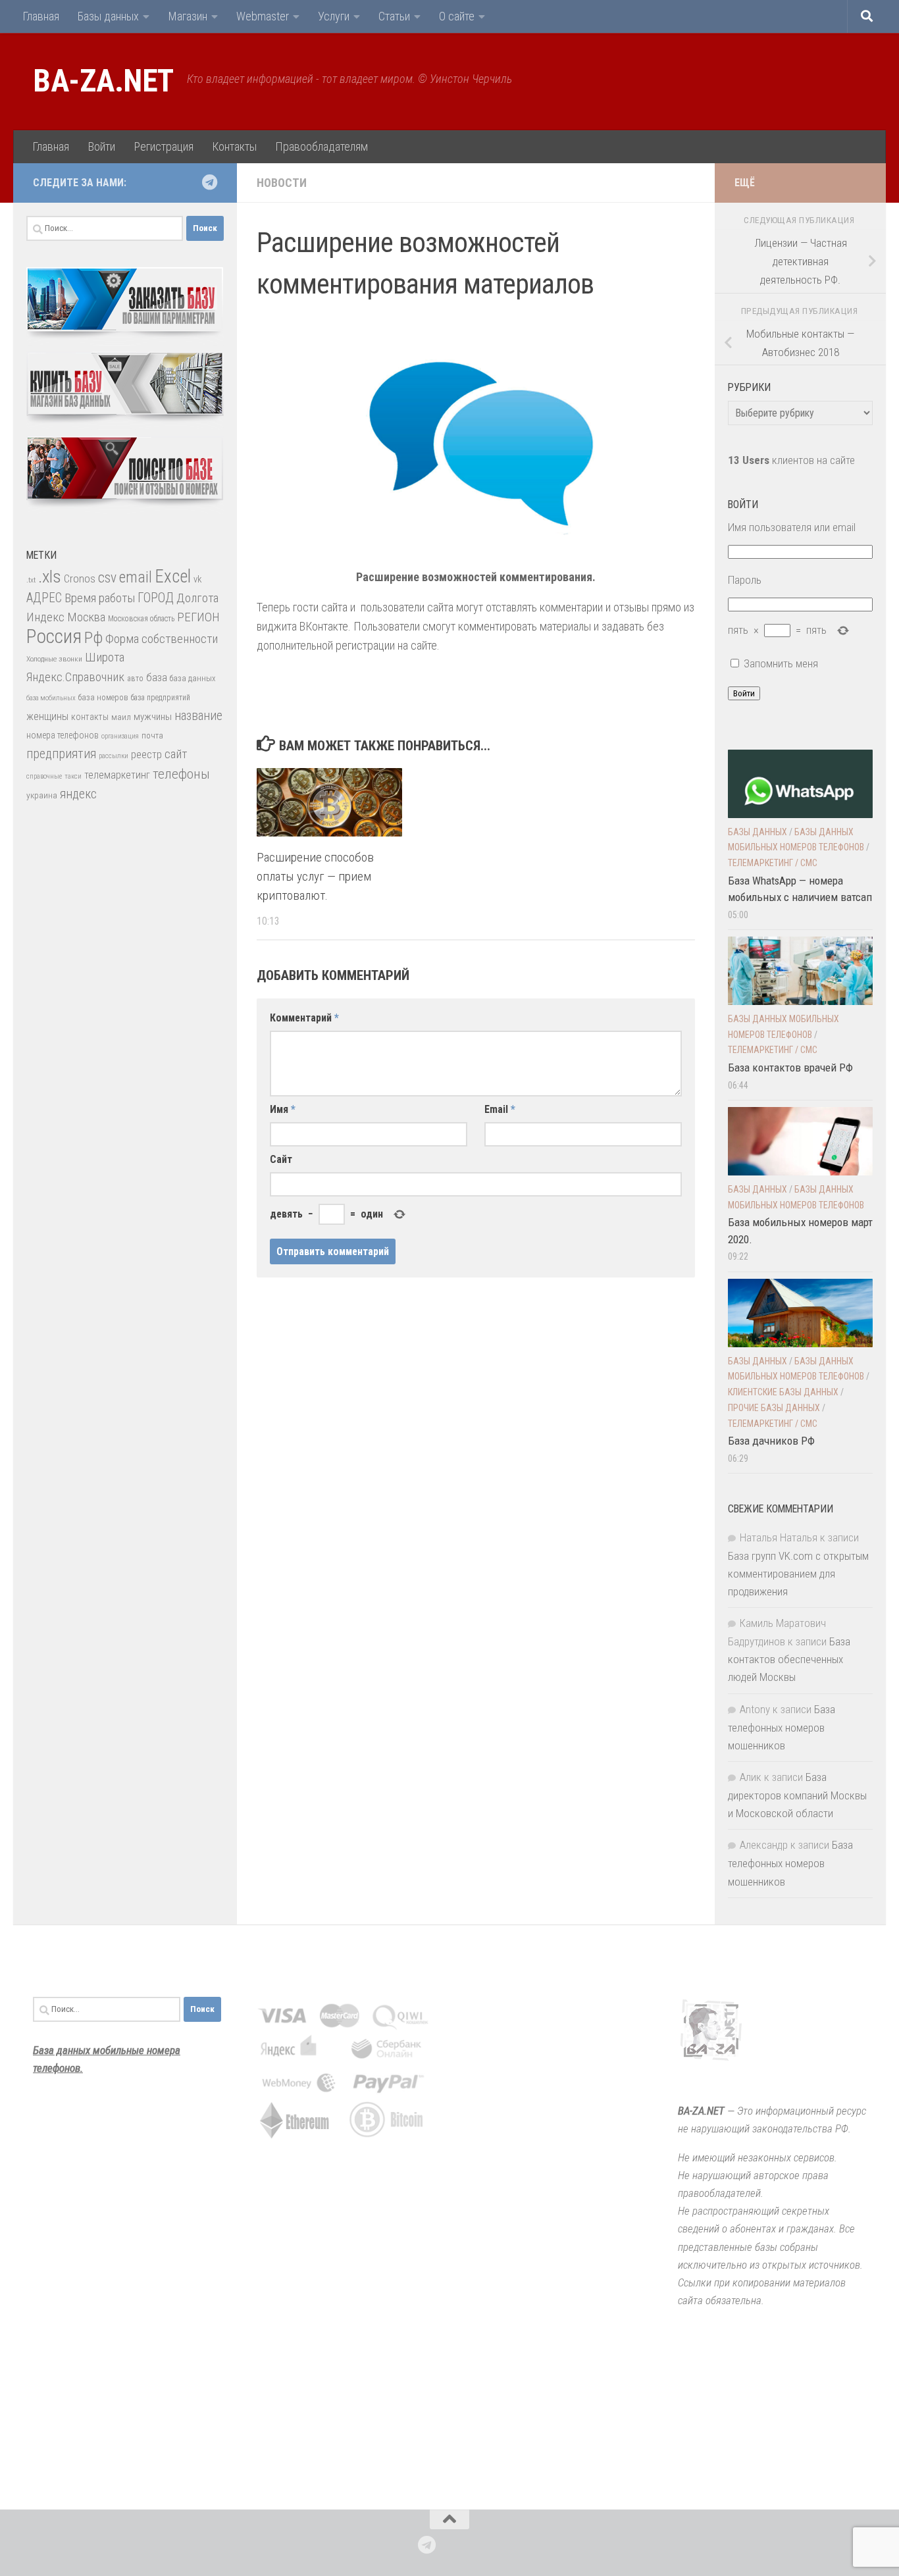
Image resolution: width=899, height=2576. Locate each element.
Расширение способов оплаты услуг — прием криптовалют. (315, 876)
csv (107, 578)
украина (42, 795)
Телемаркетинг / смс (773, 863)
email (136, 577)
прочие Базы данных (774, 1408)
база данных (193, 678)
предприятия (61, 754)
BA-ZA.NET (103, 81)
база (157, 677)
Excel (173, 577)
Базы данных (108, 16)
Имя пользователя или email (792, 527)
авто (135, 679)
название (198, 716)
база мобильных (51, 698)
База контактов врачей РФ (790, 1068)
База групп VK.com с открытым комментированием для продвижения (798, 1574)
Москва (86, 617)
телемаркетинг (117, 775)
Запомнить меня (781, 663)
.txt (31, 580)
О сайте (457, 16)
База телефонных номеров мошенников (782, 1727)
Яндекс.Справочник (75, 677)
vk (197, 579)
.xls (50, 577)
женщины (47, 716)
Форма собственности (162, 639)
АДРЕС (44, 598)
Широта (105, 657)
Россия (54, 636)
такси (73, 776)
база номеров (103, 697)
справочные (44, 776)
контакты (90, 717)
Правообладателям (321, 146)
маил (121, 717)
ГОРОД (156, 598)
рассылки (114, 756)
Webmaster (263, 16)
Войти (101, 146)
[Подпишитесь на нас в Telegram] (209, 182)
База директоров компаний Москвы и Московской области (797, 1795)
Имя (283, 1109)
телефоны (181, 774)
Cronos (80, 579)
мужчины (153, 717)
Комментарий (304, 1018)
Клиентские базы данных (783, 1392)
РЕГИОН (198, 617)
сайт (176, 754)
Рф (93, 637)
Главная (41, 16)
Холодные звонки (54, 659)
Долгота (197, 598)
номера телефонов (63, 735)
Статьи (394, 16)
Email (500, 1109)
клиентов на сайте (791, 460)
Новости (282, 183)
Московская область (141, 619)
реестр (146, 755)
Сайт (281, 1159)
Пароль (745, 580)
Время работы (100, 598)
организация (120, 736)
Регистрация (164, 146)
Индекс (45, 617)
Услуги (334, 16)
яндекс (78, 794)
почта (152, 735)
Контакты (234, 146)
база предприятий (161, 698)
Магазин (188, 16)
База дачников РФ (771, 1441)
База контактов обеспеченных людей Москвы (789, 1659)
